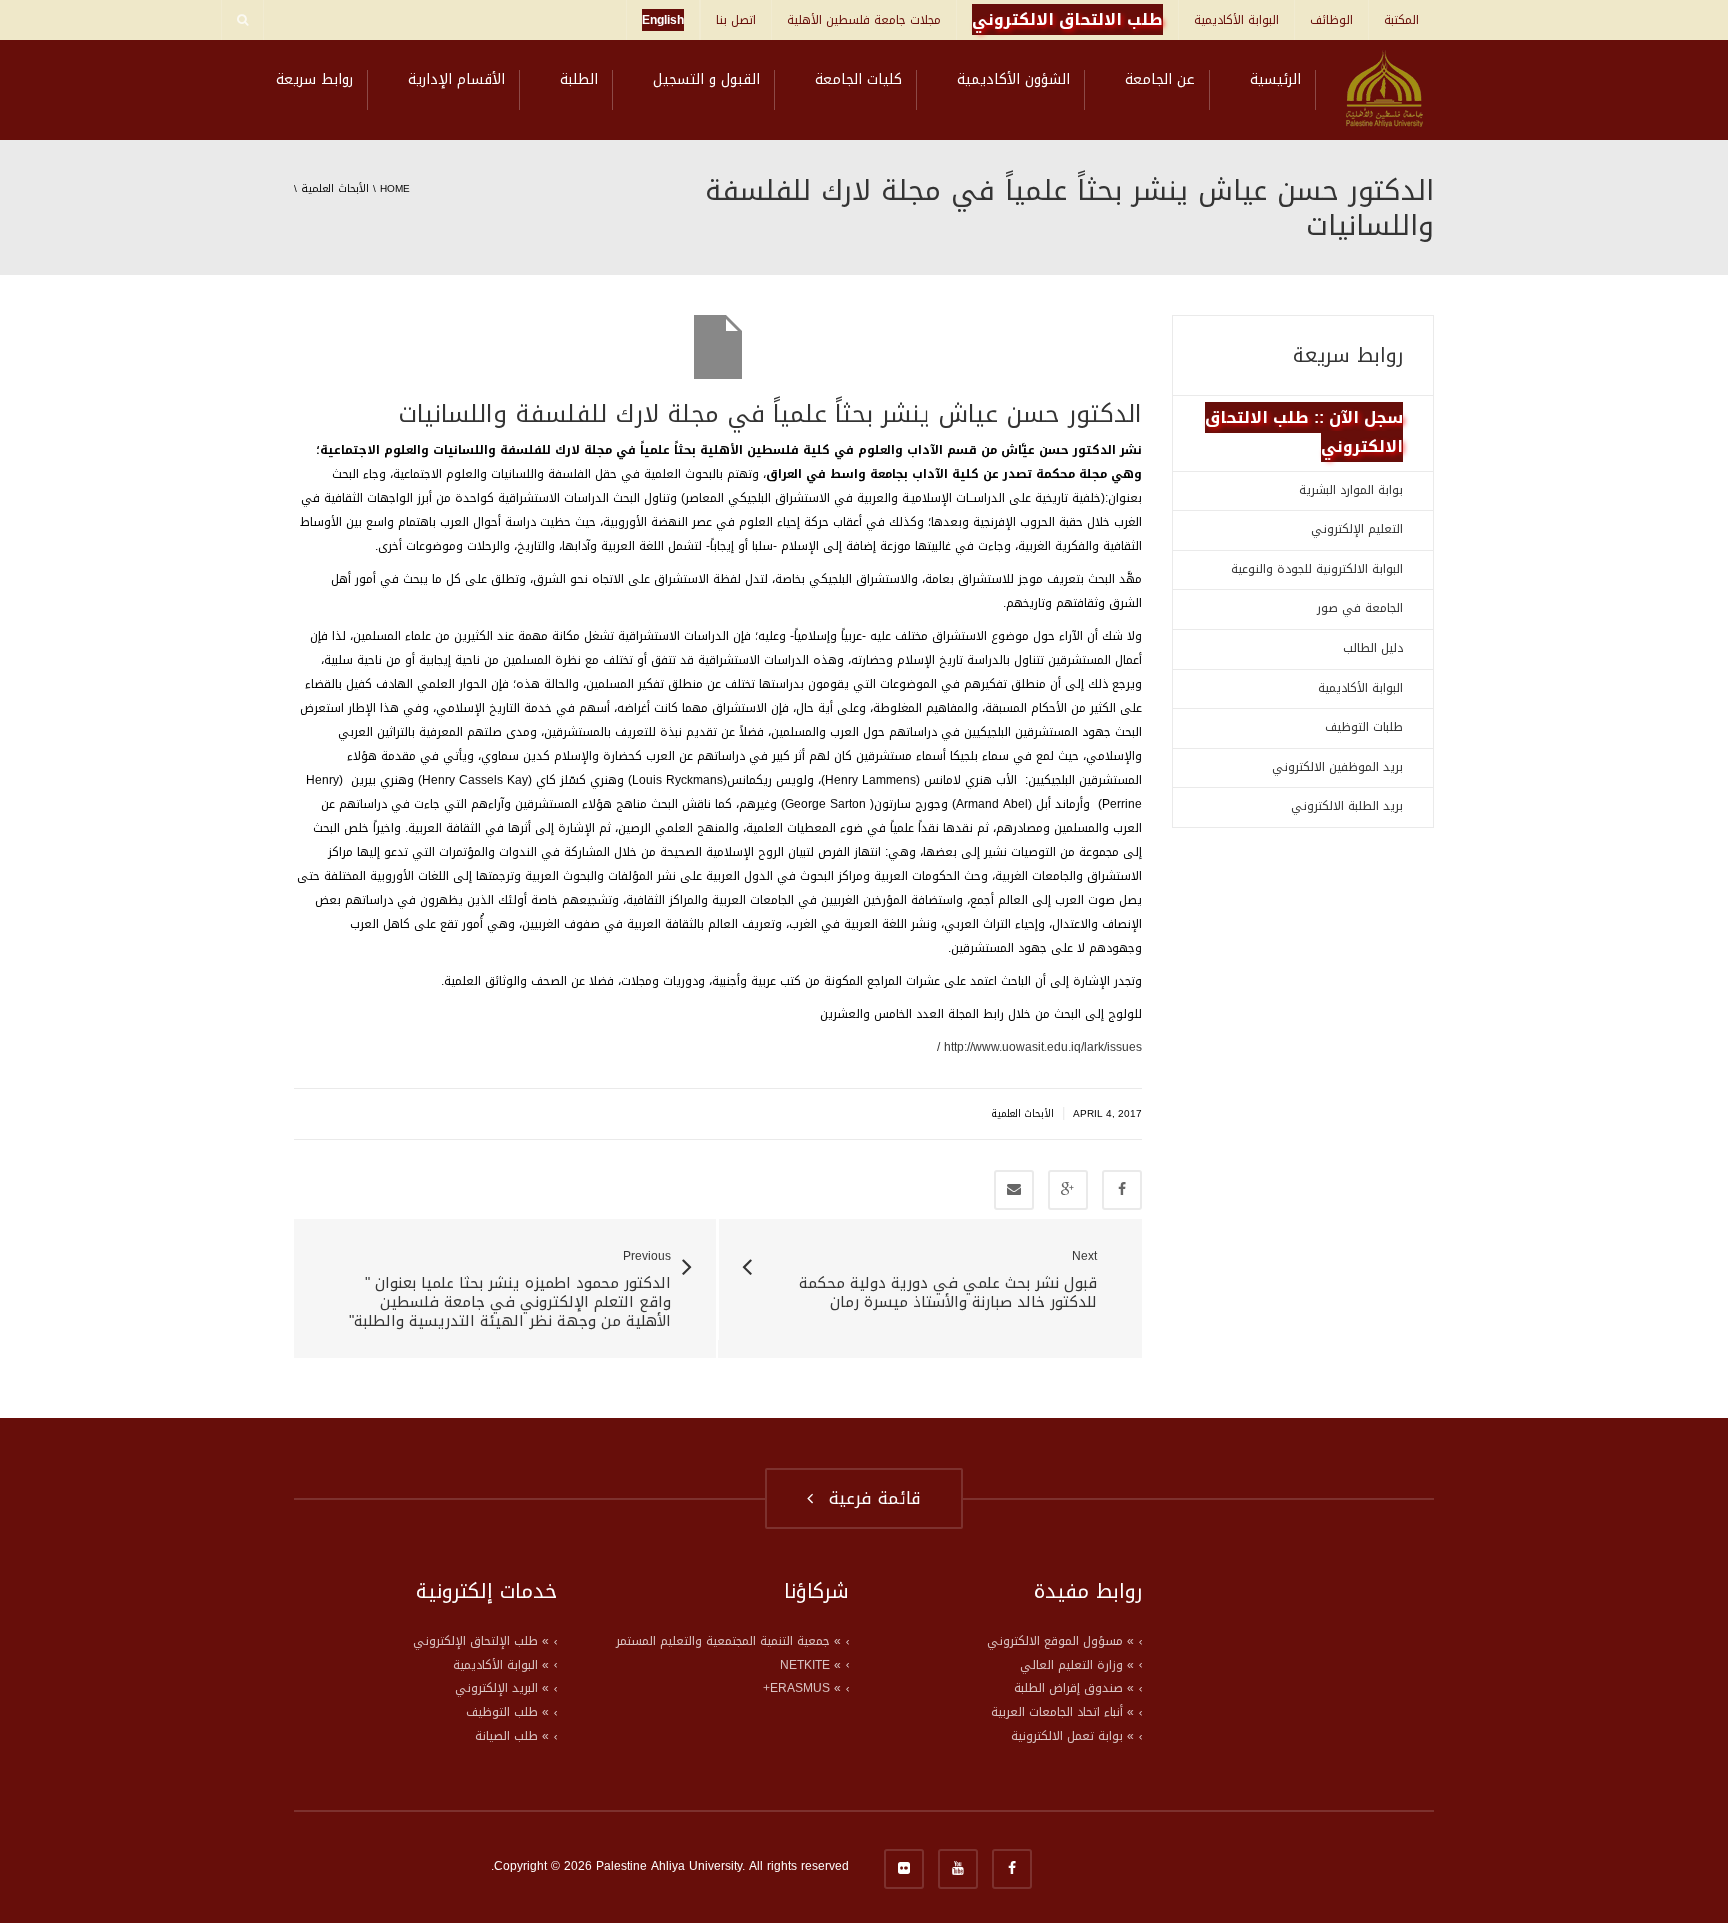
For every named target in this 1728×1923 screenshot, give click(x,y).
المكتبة (1401, 20)
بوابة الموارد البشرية (1351, 490)
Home (395, 188)
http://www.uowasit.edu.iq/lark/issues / (1039, 1047)
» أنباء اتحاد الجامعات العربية (1062, 1712)
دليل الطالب (1373, 648)
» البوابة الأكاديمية (501, 1665)
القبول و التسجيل (706, 79)
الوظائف (1331, 20)
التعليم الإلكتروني (1357, 529)
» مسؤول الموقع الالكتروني (1060, 1641)
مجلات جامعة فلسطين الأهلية (864, 20)
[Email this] (1014, 1190)
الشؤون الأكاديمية (1013, 79)
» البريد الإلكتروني (502, 1688)
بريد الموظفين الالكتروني (1337, 767)
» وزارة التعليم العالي (1077, 1665)
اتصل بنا (736, 20)
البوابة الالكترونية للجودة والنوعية (1317, 569)
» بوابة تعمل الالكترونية (1072, 1736)
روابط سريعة (314, 79)
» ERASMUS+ (802, 1688)
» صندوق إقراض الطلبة (1074, 1688)
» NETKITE (810, 1665)
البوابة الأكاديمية (1236, 20)
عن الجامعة (1160, 79)
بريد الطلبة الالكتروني (1347, 806)
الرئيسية (1275, 79)
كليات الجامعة (858, 79)
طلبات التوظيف (1364, 727)
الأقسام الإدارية (456, 79)
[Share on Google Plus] (1068, 1190)
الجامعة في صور (1360, 608)
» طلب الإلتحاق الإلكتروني (481, 1641)
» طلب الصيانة (512, 1736)
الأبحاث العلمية (335, 188)
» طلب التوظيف (507, 1712)
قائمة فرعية (869, 1498)
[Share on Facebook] (1122, 1190)
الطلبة (579, 79)
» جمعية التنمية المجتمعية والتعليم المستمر (728, 1641)
